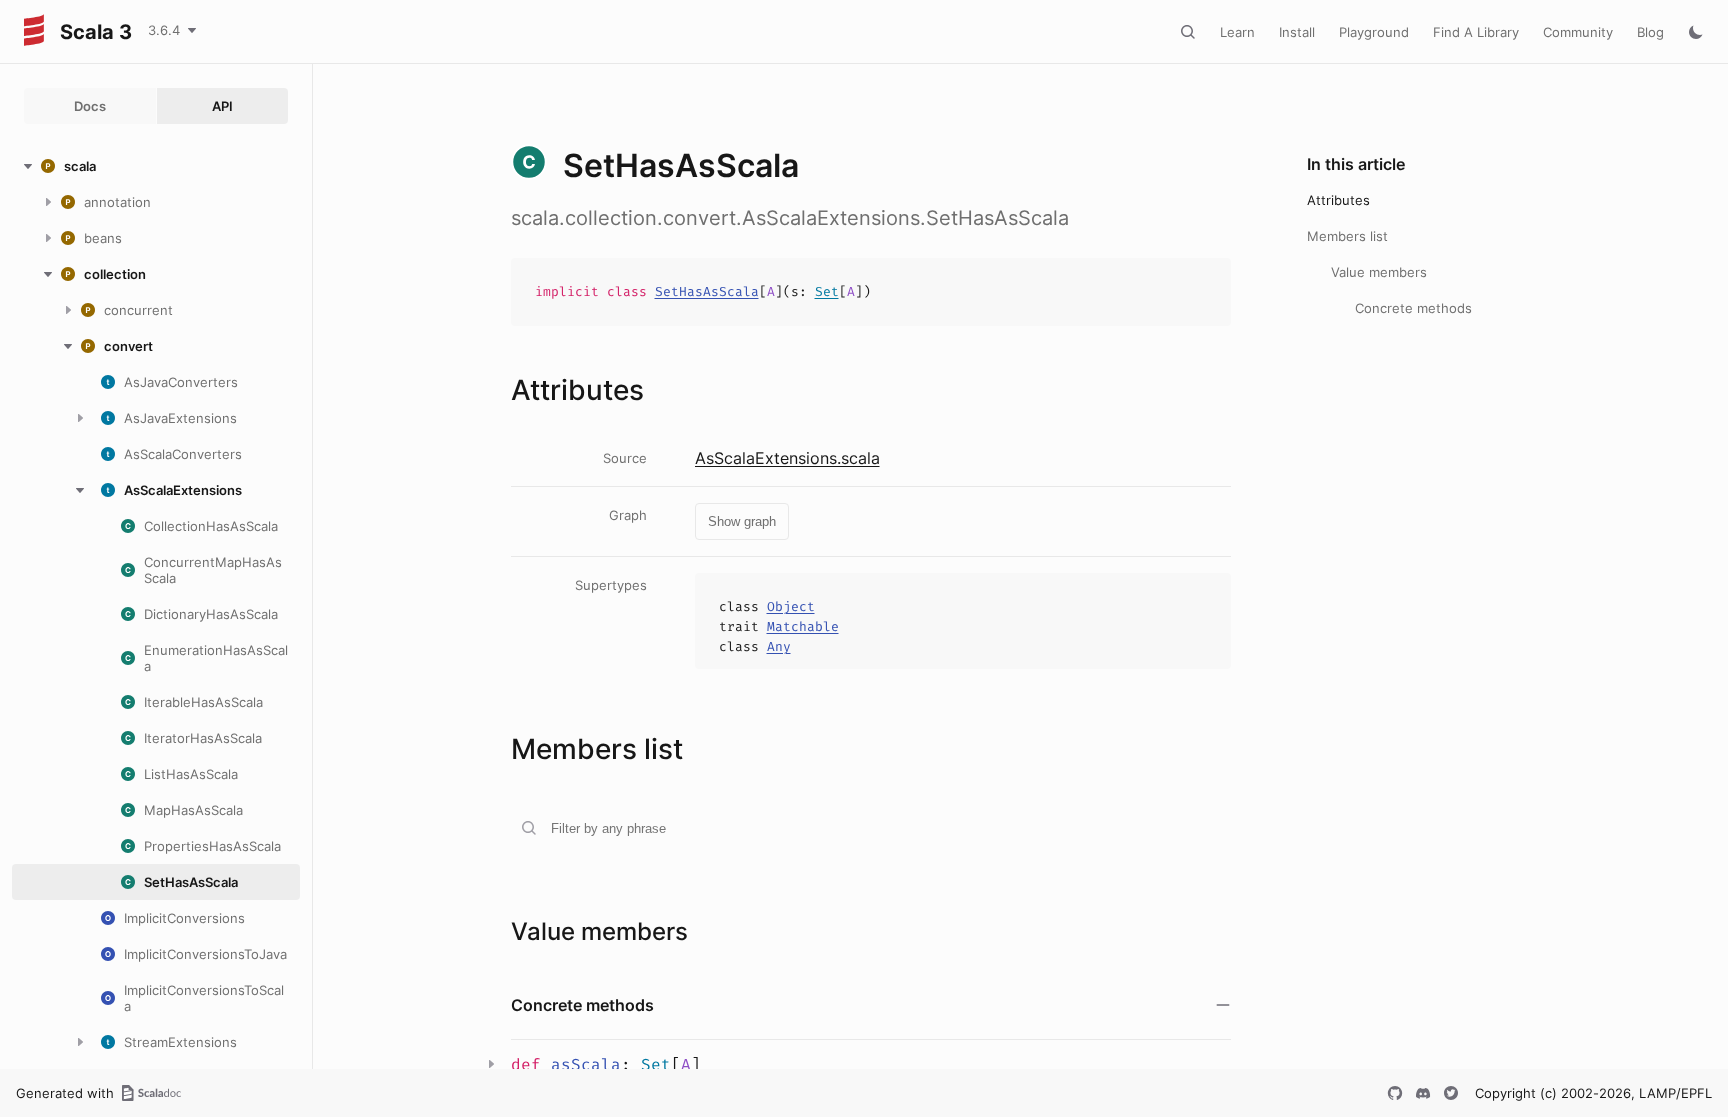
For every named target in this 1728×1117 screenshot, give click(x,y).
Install (1297, 32)
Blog (1650, 32)
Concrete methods (1413, 308)
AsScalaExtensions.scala (787, 458)
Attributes (1338, 200)
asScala (586, 1064)
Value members (1379, 272)
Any (779, 646)
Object (791, 606)
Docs (90, 106)
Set (827, 291)
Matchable (803, 626)
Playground (1374, 32)
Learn (1237, 32)
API (222, 106)
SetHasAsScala (707, 291)
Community (1578, 32)
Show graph (742, 521)
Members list (1347, 236)
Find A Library (1476, 32)
